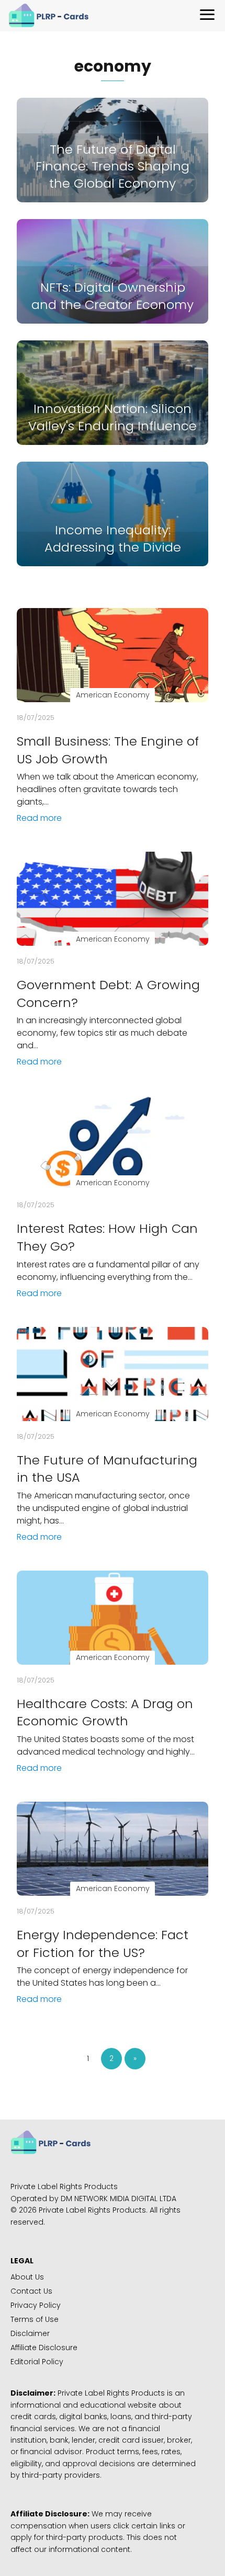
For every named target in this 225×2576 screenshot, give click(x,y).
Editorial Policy (37, 2362)
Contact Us (31, 2291)
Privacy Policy (36, 2305)
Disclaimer (30, 2333)
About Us (27, 2277)
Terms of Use (35, 2319)
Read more (39, 818)
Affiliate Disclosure (44, 2348)
